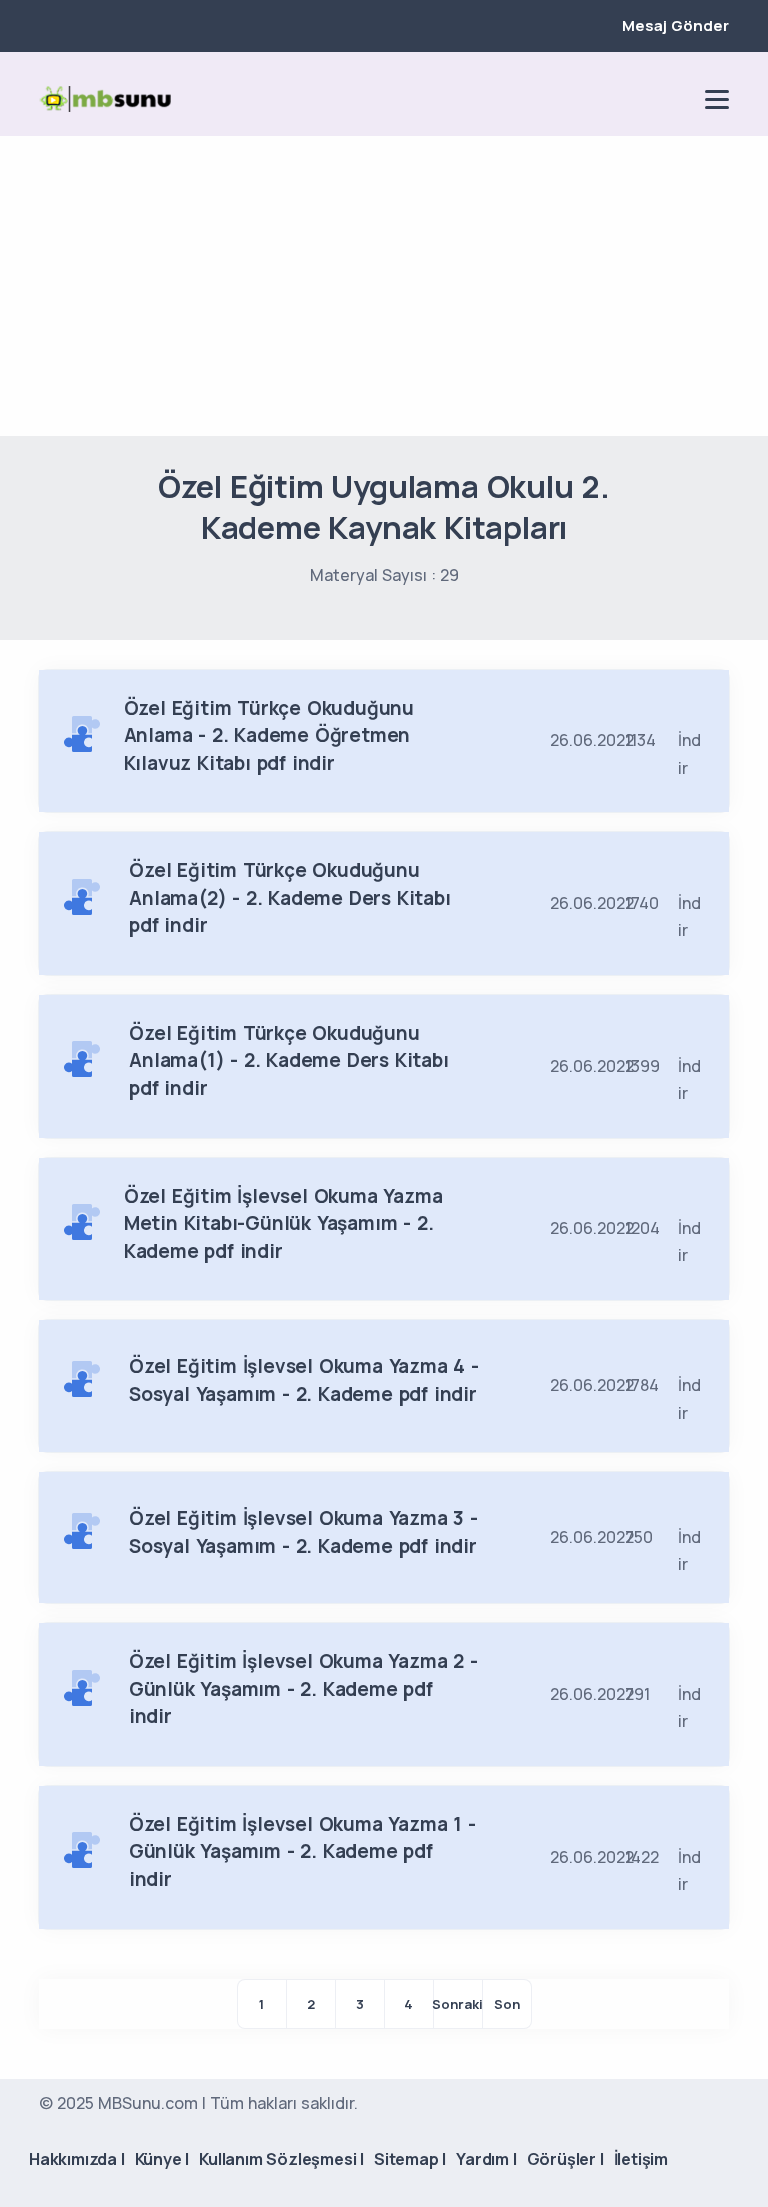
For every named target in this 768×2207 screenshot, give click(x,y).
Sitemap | (410, 2159)
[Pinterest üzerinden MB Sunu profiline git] (675, 99)
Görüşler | (565, 2159)
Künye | (162, 2159)
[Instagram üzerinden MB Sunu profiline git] (641, 99)
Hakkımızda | (77, 2159)
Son (507, 2004)
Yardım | (486, 2159)
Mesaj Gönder (675, 25)
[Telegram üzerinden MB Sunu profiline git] (607, 99)
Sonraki (458, 2004)
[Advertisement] (384, 286)
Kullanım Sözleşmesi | (281, 2159)
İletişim (641, 2159)
